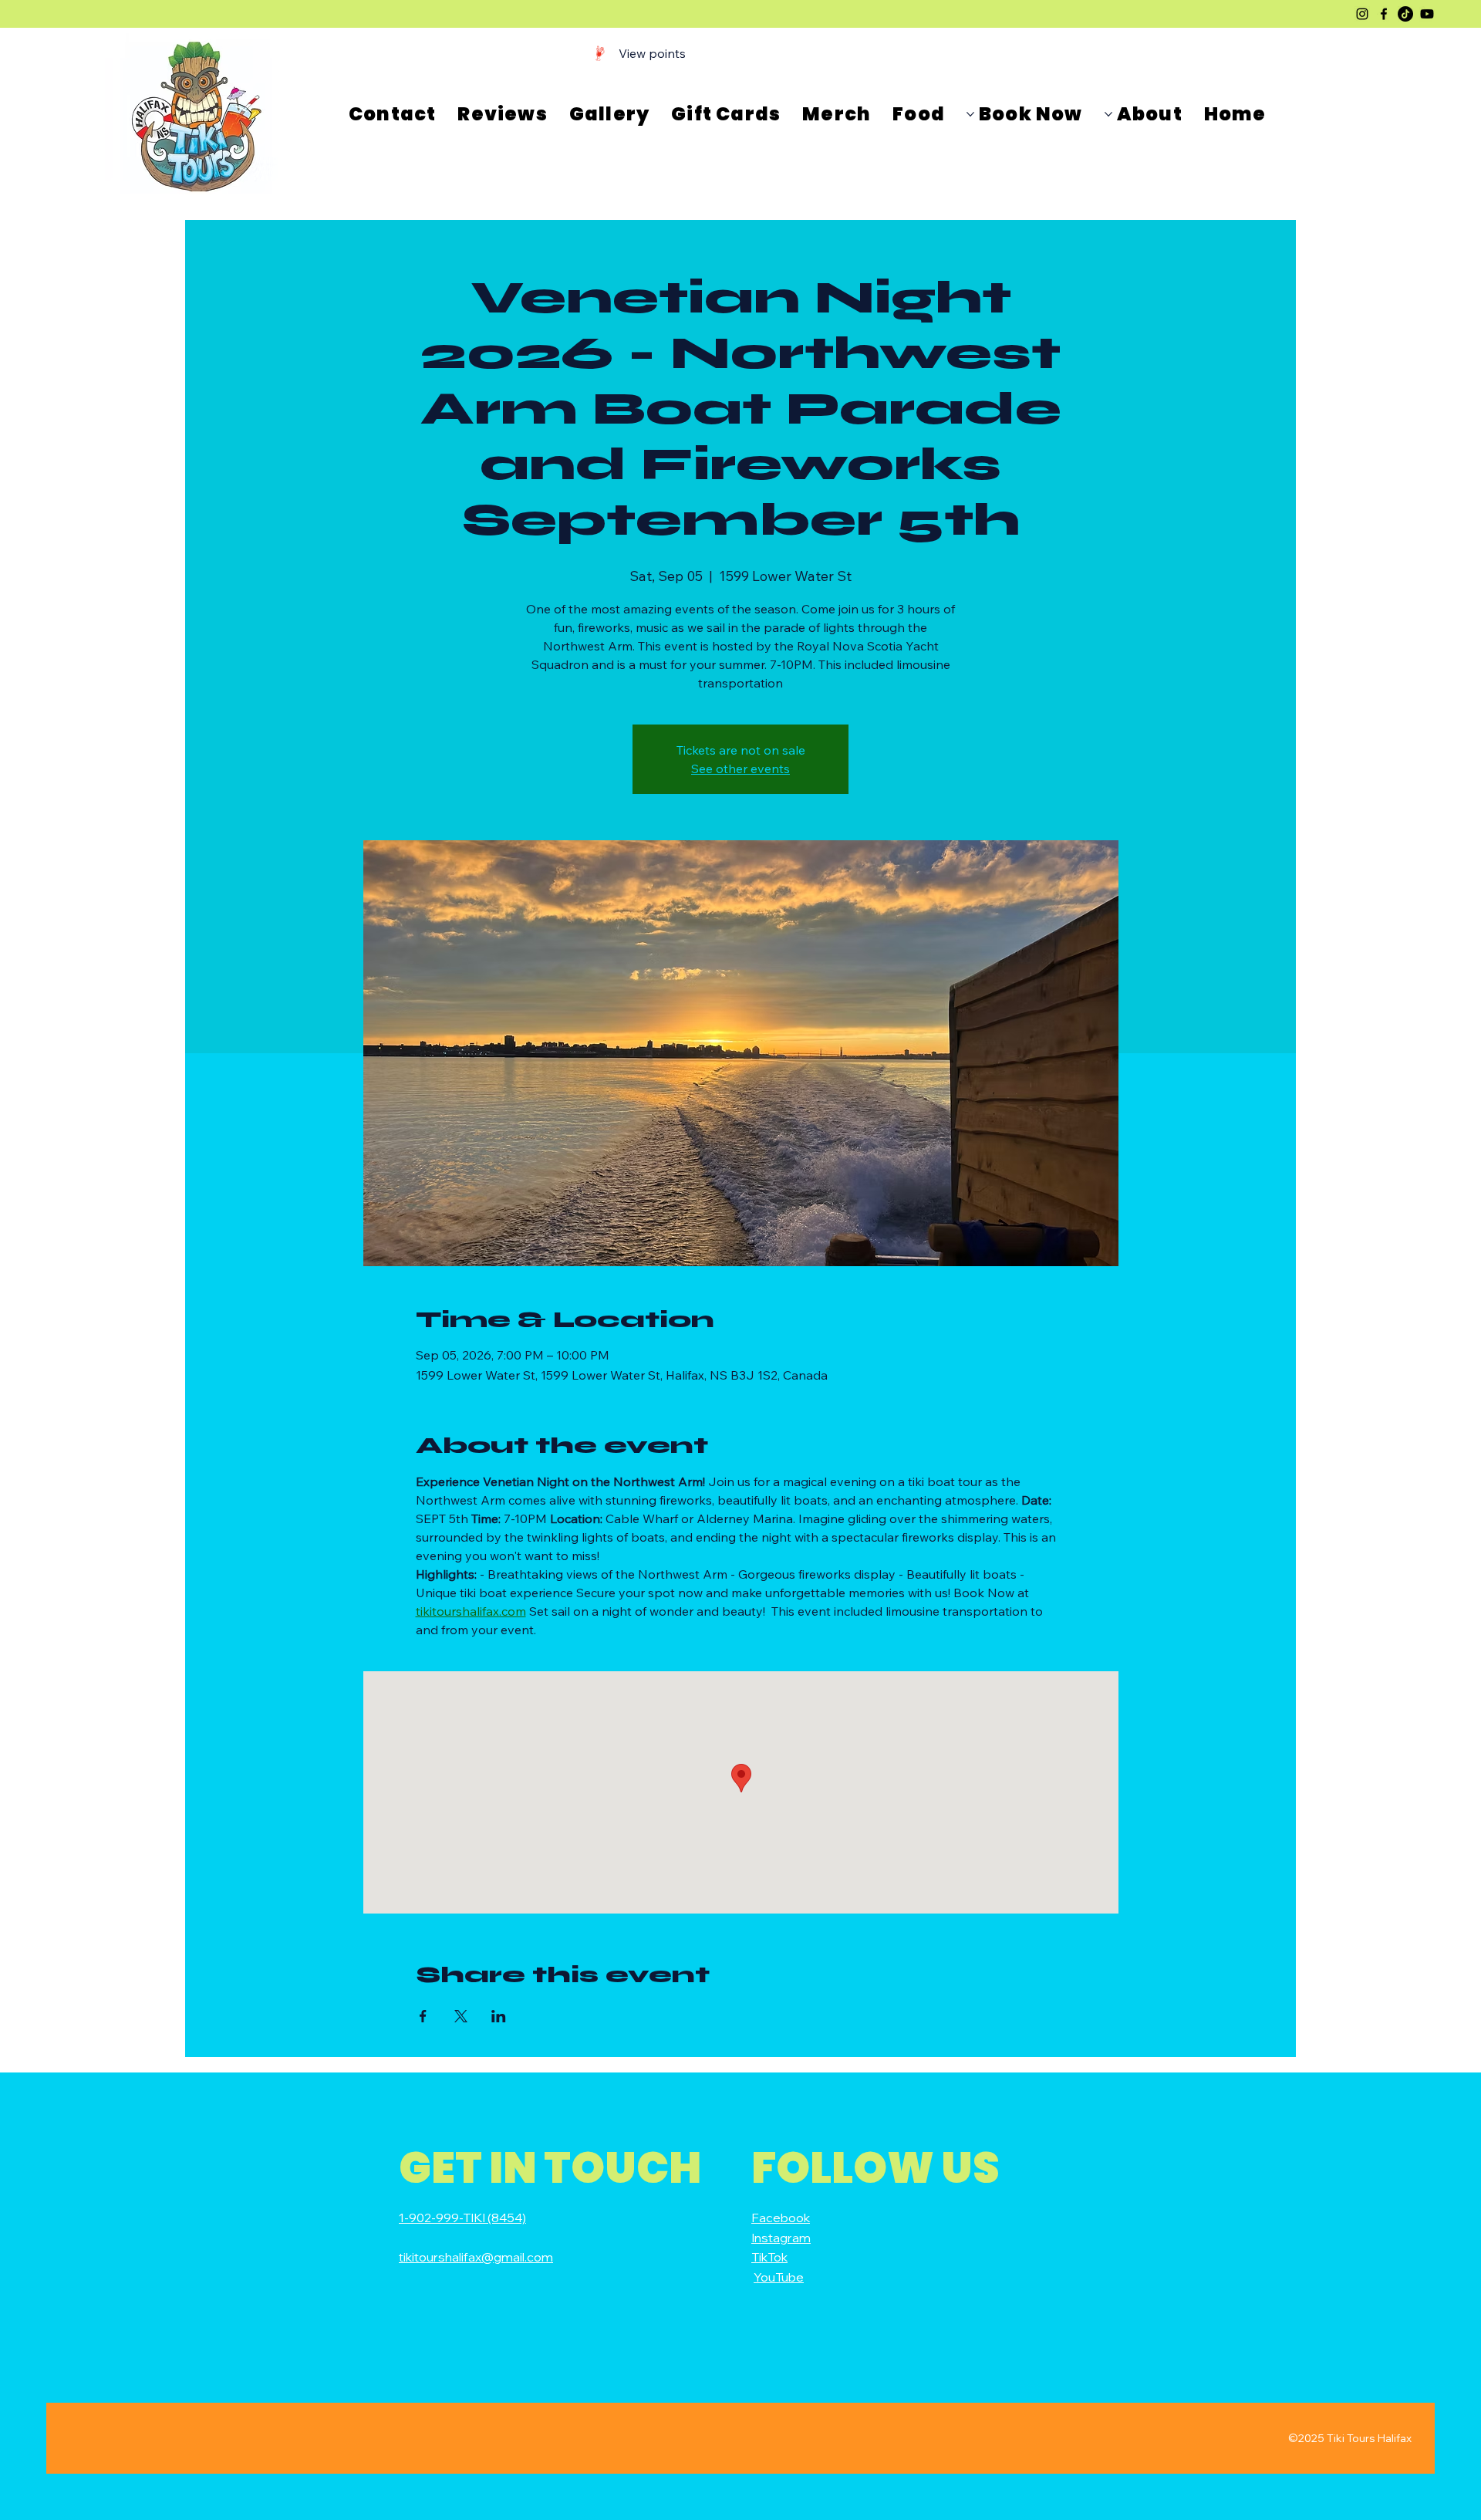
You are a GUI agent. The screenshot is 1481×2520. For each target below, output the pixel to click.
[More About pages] (1108, 114)
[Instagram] (1362, 14)
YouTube (779, 2277)
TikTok (769, 2257)
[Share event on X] (461, 2016)
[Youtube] (1427, 14)
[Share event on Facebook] (423, 2016)
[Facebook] (1384, 14)
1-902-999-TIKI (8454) (462, 2218)
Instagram (781, 2238)
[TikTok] (1405, 14)
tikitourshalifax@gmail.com (476, 2257)
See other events (740, 768)
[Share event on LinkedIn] (499, 2016)
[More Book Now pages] (970, 114)
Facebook (781, 2218)
